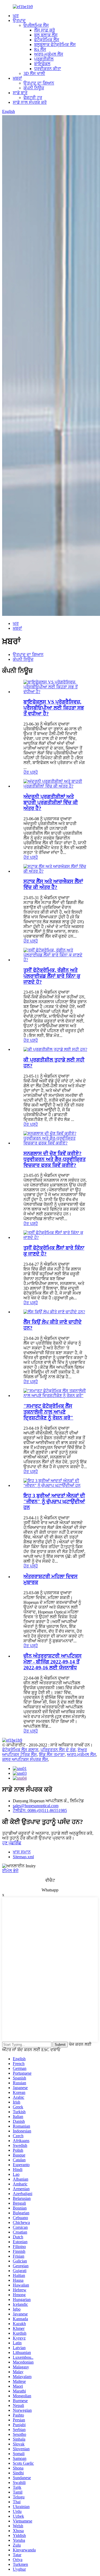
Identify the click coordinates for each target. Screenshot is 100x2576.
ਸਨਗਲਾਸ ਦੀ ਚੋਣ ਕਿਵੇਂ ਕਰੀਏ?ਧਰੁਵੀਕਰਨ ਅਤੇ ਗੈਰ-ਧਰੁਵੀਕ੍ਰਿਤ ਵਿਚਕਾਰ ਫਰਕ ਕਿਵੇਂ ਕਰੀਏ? (55, 1159)
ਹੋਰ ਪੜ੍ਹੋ (31, 772)
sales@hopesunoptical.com (36, 1806)
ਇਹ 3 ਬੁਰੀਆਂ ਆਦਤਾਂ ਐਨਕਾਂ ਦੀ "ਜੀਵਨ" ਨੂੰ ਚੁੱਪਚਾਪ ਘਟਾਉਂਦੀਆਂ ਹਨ (54, 1501)
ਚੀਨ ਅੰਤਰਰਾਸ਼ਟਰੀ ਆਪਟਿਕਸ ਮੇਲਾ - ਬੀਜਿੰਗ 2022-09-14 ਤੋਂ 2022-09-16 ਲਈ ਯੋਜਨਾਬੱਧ (53, 1662)
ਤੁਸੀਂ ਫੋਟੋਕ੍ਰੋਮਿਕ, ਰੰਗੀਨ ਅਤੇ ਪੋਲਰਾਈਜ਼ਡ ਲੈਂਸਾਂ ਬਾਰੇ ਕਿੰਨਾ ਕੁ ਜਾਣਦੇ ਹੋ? (52, 976)
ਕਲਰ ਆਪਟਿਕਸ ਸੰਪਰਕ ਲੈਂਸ (25, 1759)
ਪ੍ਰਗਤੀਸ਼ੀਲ (44, 59)
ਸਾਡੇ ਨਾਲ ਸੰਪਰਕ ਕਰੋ (30, 102)
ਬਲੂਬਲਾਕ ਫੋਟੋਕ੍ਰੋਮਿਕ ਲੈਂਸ (55, 45)
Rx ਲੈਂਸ (40, 49)
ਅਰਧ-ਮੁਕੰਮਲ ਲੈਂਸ (49, 54)
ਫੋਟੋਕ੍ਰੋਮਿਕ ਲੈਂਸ (47, 40)
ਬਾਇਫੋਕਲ (42, 64)
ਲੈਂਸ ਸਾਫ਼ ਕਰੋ (45, 30)
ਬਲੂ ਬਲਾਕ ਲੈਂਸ (46, 35)
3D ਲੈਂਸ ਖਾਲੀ (34, 73)
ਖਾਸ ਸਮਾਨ (22, 1852)
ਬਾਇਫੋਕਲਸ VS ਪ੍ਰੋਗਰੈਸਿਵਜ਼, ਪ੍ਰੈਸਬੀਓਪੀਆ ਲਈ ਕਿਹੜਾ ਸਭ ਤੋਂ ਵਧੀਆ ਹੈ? (54, 708)
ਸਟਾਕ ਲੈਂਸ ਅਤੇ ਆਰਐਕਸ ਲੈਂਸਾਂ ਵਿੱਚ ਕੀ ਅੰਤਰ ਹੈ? (53, 884)
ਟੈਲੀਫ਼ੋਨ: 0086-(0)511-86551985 (40, 1810)
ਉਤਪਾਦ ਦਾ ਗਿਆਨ (39, 83)
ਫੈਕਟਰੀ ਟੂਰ (33, 98)
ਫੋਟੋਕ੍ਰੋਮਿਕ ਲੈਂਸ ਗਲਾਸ (20, 1750)
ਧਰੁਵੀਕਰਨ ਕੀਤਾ (48, 69)
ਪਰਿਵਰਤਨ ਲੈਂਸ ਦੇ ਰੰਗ (58, 1750)
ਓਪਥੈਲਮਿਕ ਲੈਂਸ (36, 25)
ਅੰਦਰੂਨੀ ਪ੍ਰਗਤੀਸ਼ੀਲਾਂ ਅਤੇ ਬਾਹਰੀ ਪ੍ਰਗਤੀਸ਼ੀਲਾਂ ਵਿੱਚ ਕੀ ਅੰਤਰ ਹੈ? (51, 802)
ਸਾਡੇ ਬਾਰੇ (20, 93)
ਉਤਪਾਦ (19, 20)
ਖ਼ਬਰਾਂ (17, 78)
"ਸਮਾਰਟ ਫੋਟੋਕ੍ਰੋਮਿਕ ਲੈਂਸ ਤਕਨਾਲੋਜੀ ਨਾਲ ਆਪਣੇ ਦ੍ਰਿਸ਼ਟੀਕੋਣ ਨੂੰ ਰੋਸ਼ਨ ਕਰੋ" (48, 1412)
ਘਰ (16, 16)
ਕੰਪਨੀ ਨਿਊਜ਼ (34, 88)
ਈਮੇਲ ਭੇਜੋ (10, 1871)
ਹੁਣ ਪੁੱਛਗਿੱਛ (12, 1843)
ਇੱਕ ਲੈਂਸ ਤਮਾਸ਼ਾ (52, 1755)
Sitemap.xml (23, 1857)
